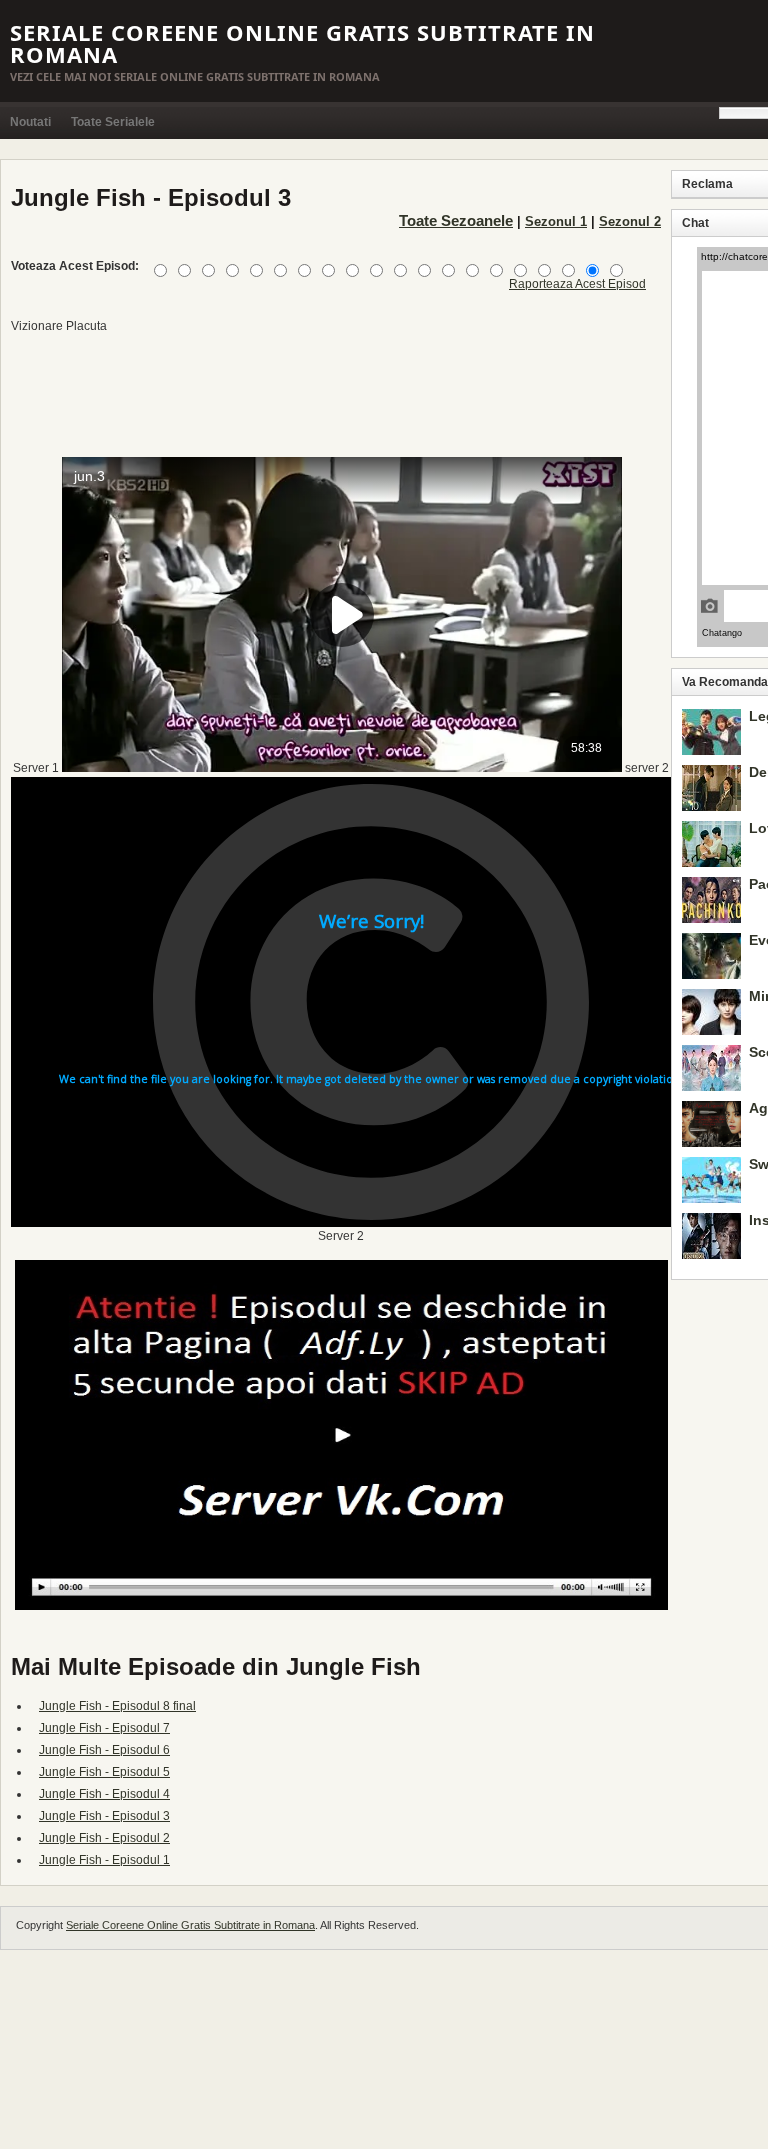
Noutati (30, 122)
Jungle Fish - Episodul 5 (104, 1772)
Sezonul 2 (630, 221)
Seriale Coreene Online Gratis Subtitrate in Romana (302, 43)
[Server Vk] (341, 1606)
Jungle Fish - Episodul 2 (104, 1838)
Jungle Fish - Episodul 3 (104, 1816)
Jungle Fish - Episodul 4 (104, 1794)
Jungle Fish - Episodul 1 (104, 1860)
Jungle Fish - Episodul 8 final (117, 1706)
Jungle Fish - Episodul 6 (104, 1750)
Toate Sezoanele (456, 220)
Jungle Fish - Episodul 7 (104, 1728)
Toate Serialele (113, 122)
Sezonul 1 (556, 221)
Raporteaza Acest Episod (577, 284)
